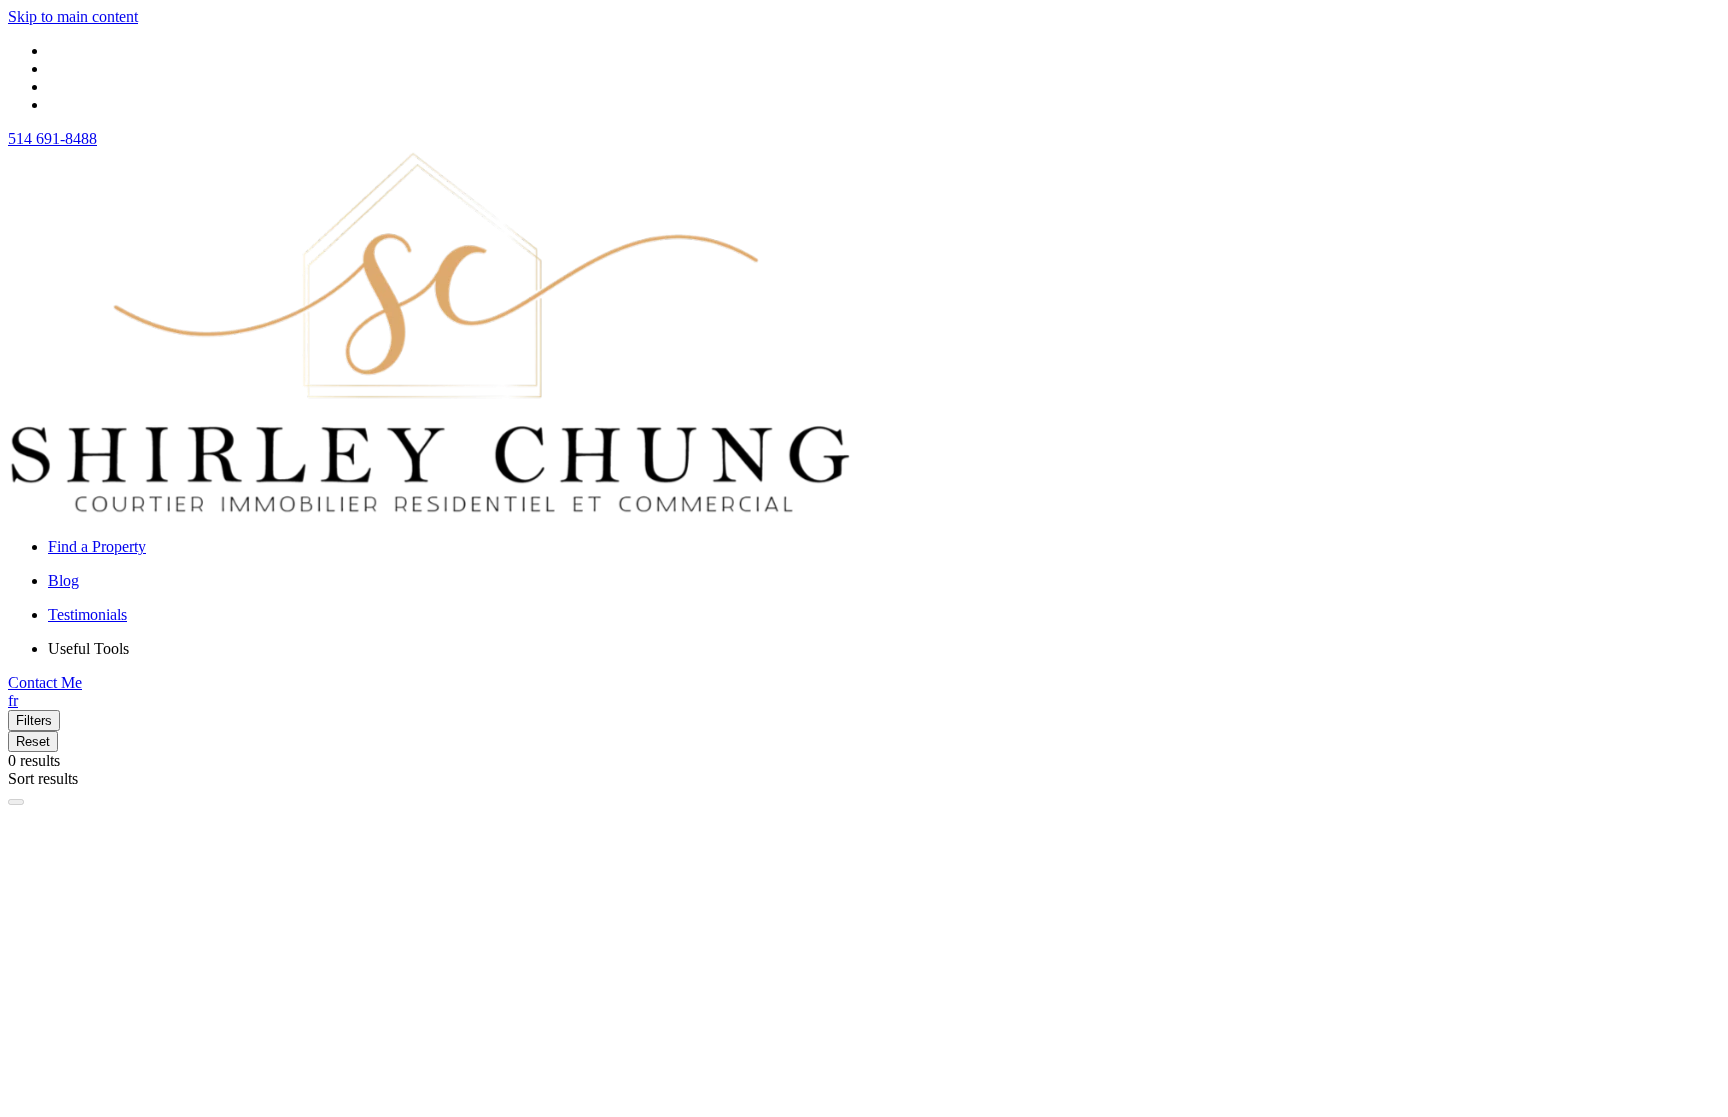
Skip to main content (73, 16)
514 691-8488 (52, 138)
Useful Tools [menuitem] (88, 648)
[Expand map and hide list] (16, 802)
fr (13, 700)
